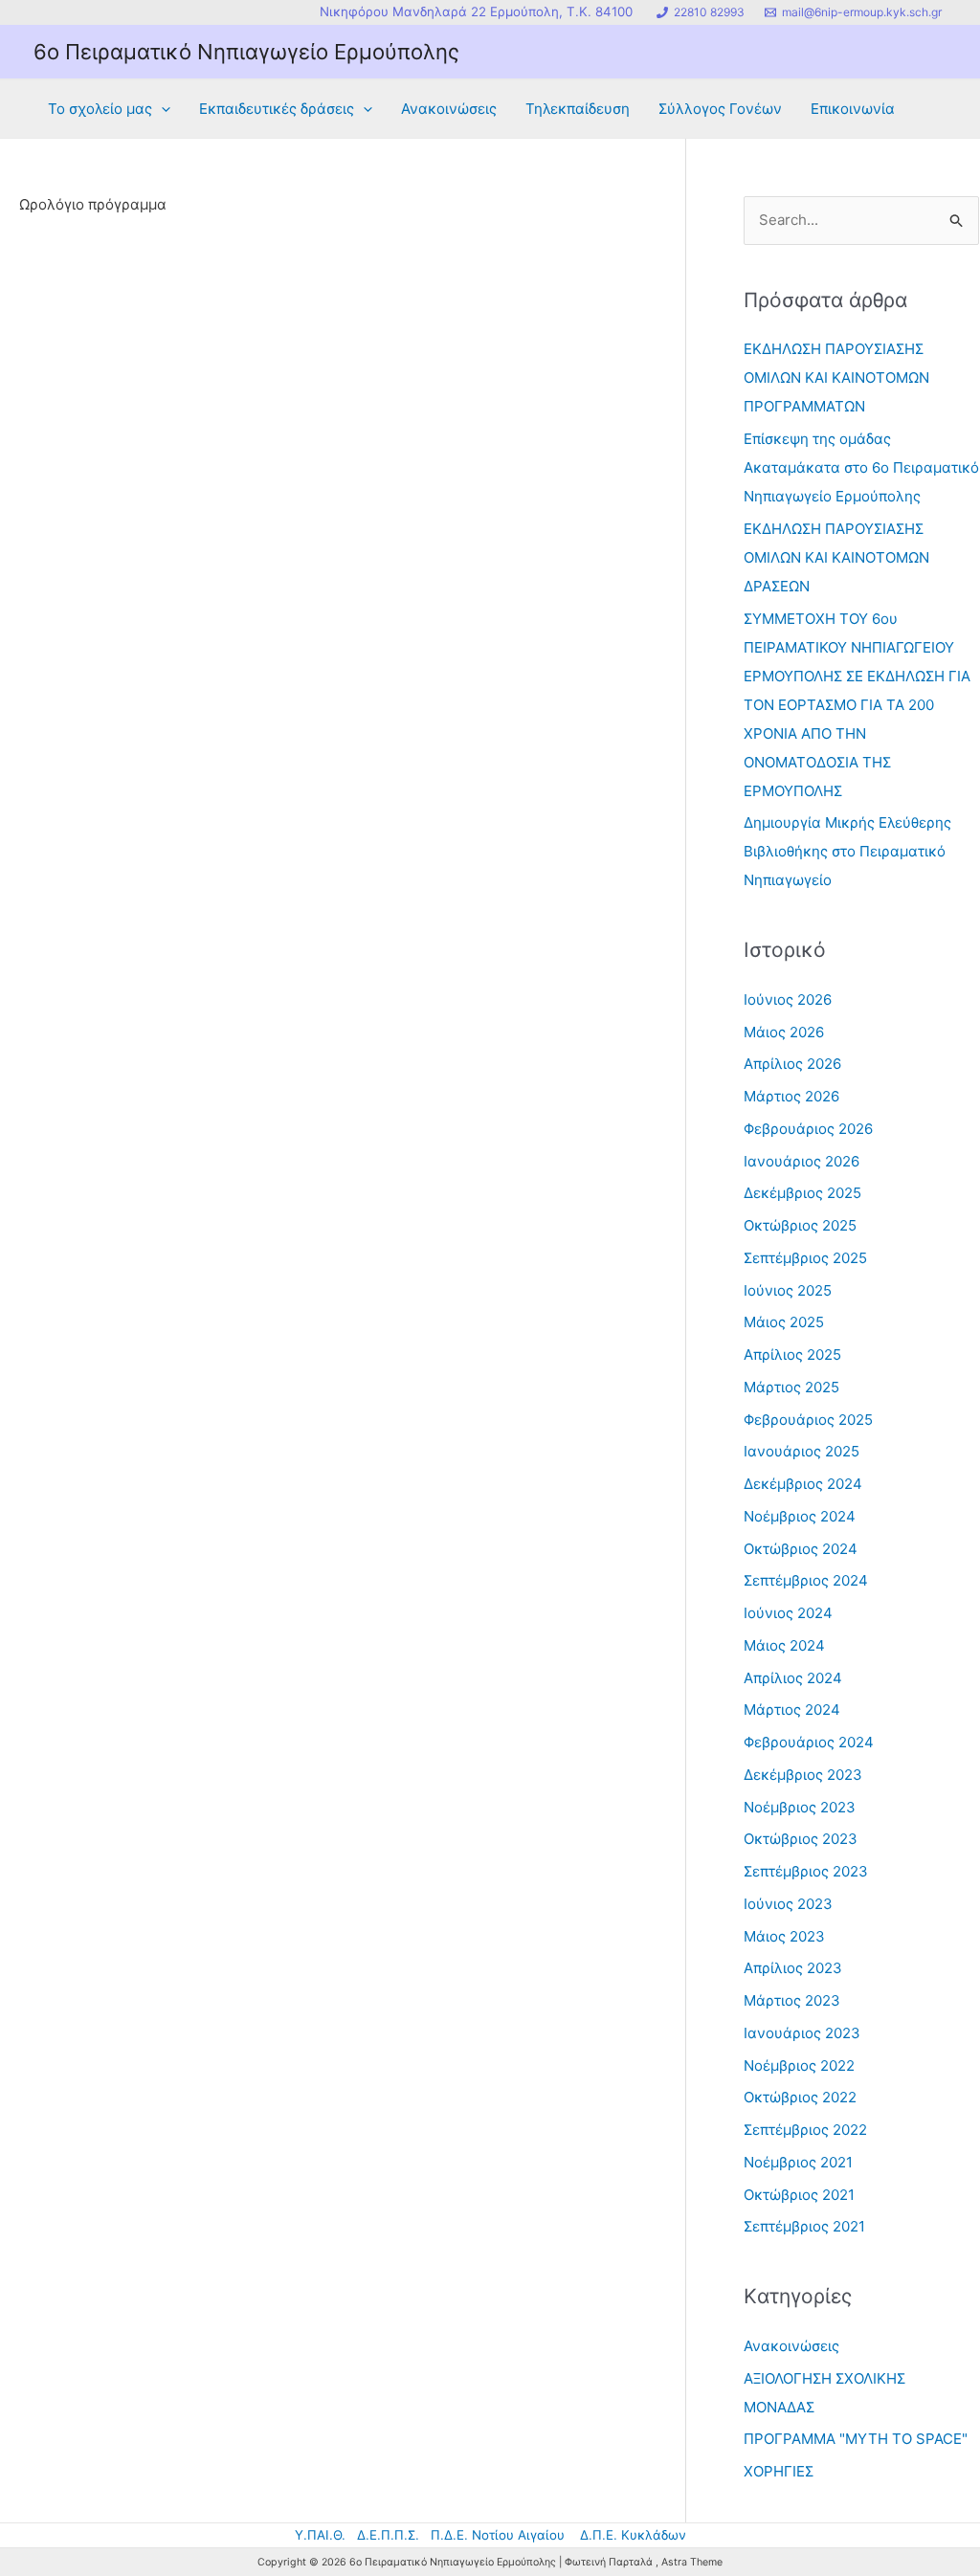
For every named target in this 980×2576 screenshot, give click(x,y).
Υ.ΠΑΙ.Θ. (320, 2535)
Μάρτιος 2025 (791, 1387)
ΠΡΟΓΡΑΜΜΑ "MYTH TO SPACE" (856, 2439)
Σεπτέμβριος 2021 (804, 2226)
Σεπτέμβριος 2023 (806, 1871)
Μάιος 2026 (784, 1032)
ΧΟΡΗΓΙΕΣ (779, 2471)
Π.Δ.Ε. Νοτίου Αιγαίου (498, 2535)
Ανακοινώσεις (449, 109)
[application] (161, 109)
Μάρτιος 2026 (791, 1096)
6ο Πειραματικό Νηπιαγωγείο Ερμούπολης (246, 52)
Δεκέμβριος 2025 (802, 1193)
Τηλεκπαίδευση (578, 109)
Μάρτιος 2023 (792, 2000)
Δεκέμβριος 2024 (803, 1484)
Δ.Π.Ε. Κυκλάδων (633, 2535)
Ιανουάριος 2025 (802, 1451)
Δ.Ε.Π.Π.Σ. (388, 2535)
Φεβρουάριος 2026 (808, 1129)
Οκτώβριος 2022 (800, 2097)
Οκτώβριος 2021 (799, 2195)
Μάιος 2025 (784, 1322)
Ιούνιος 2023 (788, 1904)
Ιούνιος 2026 (788, 999)
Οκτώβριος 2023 (801, 1839)
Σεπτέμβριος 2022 (805, 2130)
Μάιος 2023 (784, 1936)
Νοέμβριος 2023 (800, 1807)
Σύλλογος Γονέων (720, 109)
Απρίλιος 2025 (792, 1355)
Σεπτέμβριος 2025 (805, 1258)
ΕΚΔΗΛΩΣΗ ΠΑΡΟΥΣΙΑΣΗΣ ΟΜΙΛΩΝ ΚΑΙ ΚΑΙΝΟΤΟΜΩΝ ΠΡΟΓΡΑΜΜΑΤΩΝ (836, 378)
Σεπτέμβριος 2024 (806, 1580)
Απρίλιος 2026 (792, 1064)
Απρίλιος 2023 (793, 1968)
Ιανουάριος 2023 (802, 2033)
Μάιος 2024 (784, 1645)
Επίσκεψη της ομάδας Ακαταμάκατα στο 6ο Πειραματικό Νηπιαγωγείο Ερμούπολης (861, 467)
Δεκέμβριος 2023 (803, 1775)
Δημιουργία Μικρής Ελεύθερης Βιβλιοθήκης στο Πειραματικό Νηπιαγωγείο (847, 851)
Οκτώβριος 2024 (801, 1549)
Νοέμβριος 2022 (799, 2065)
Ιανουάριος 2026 (802, 1161)
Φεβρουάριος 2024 (809, 1742)
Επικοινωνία (853, 109)
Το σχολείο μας (100, 109)
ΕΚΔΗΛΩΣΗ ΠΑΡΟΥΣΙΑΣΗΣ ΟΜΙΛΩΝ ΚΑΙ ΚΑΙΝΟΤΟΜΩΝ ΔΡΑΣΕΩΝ (836, 557)
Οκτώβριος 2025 (800, 1225)
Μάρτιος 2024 (792, 1710)
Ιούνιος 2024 (788, 1613)
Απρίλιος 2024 (793, 1678)
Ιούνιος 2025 (788, 1290)
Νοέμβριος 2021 (798, 2162)
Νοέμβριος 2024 (800, 1516)
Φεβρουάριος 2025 (808, 1420)
